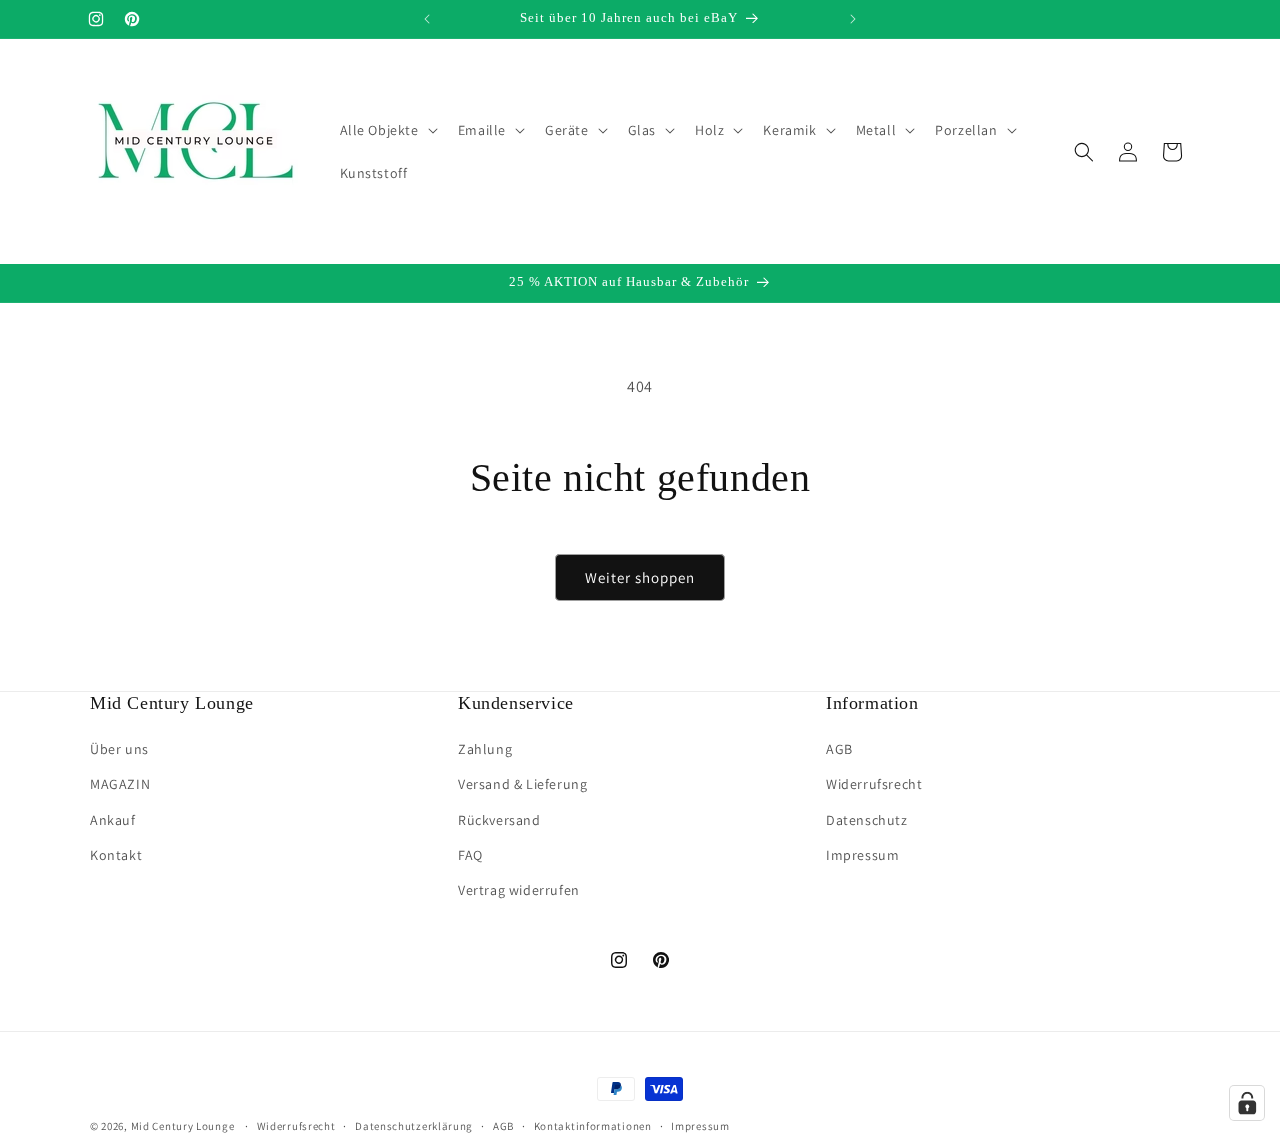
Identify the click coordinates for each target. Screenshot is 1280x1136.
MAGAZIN (120, 785)
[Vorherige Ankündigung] (427, 19)
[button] (387, 130)
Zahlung (485, 750)
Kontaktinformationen (593, 1125)
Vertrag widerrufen (519, 890)
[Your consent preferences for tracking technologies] (1247, 1103)
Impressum (862, 855)
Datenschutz (867, 820)
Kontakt (116, 855)
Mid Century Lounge (183, 1126)
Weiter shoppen (640, 577)
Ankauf (113, 820)
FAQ (470, 855)
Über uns (119, 750)
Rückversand (499, 820)
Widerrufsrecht (874, 785)
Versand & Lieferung (522, 785)
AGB (839, 750)
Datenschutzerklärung (414, 1125)
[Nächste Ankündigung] (853, 19)
